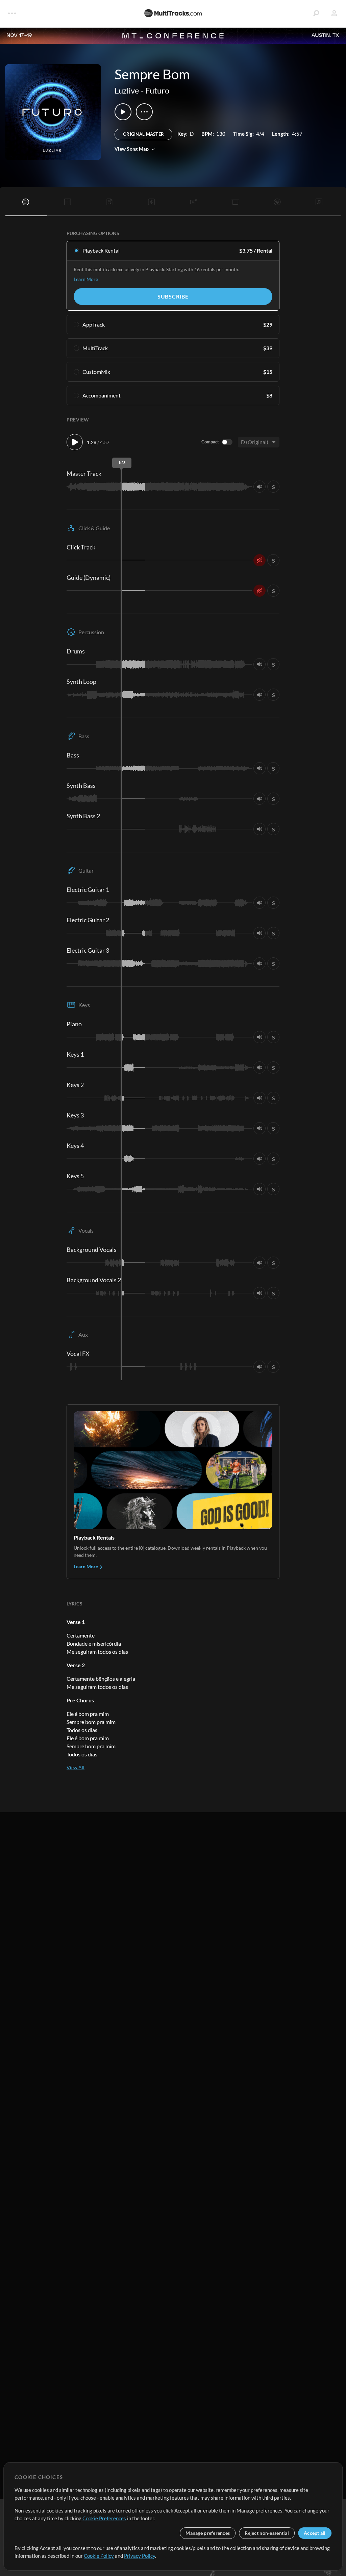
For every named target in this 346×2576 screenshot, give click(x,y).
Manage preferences (208, 2533)
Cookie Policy (99, 2556)
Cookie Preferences (104, 2518)
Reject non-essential (267, 2533)
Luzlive (127, 90)
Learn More (86, 279)
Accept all (315, 2533)
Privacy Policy (140, 2556)
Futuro (157, 90)
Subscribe (173, 296)
